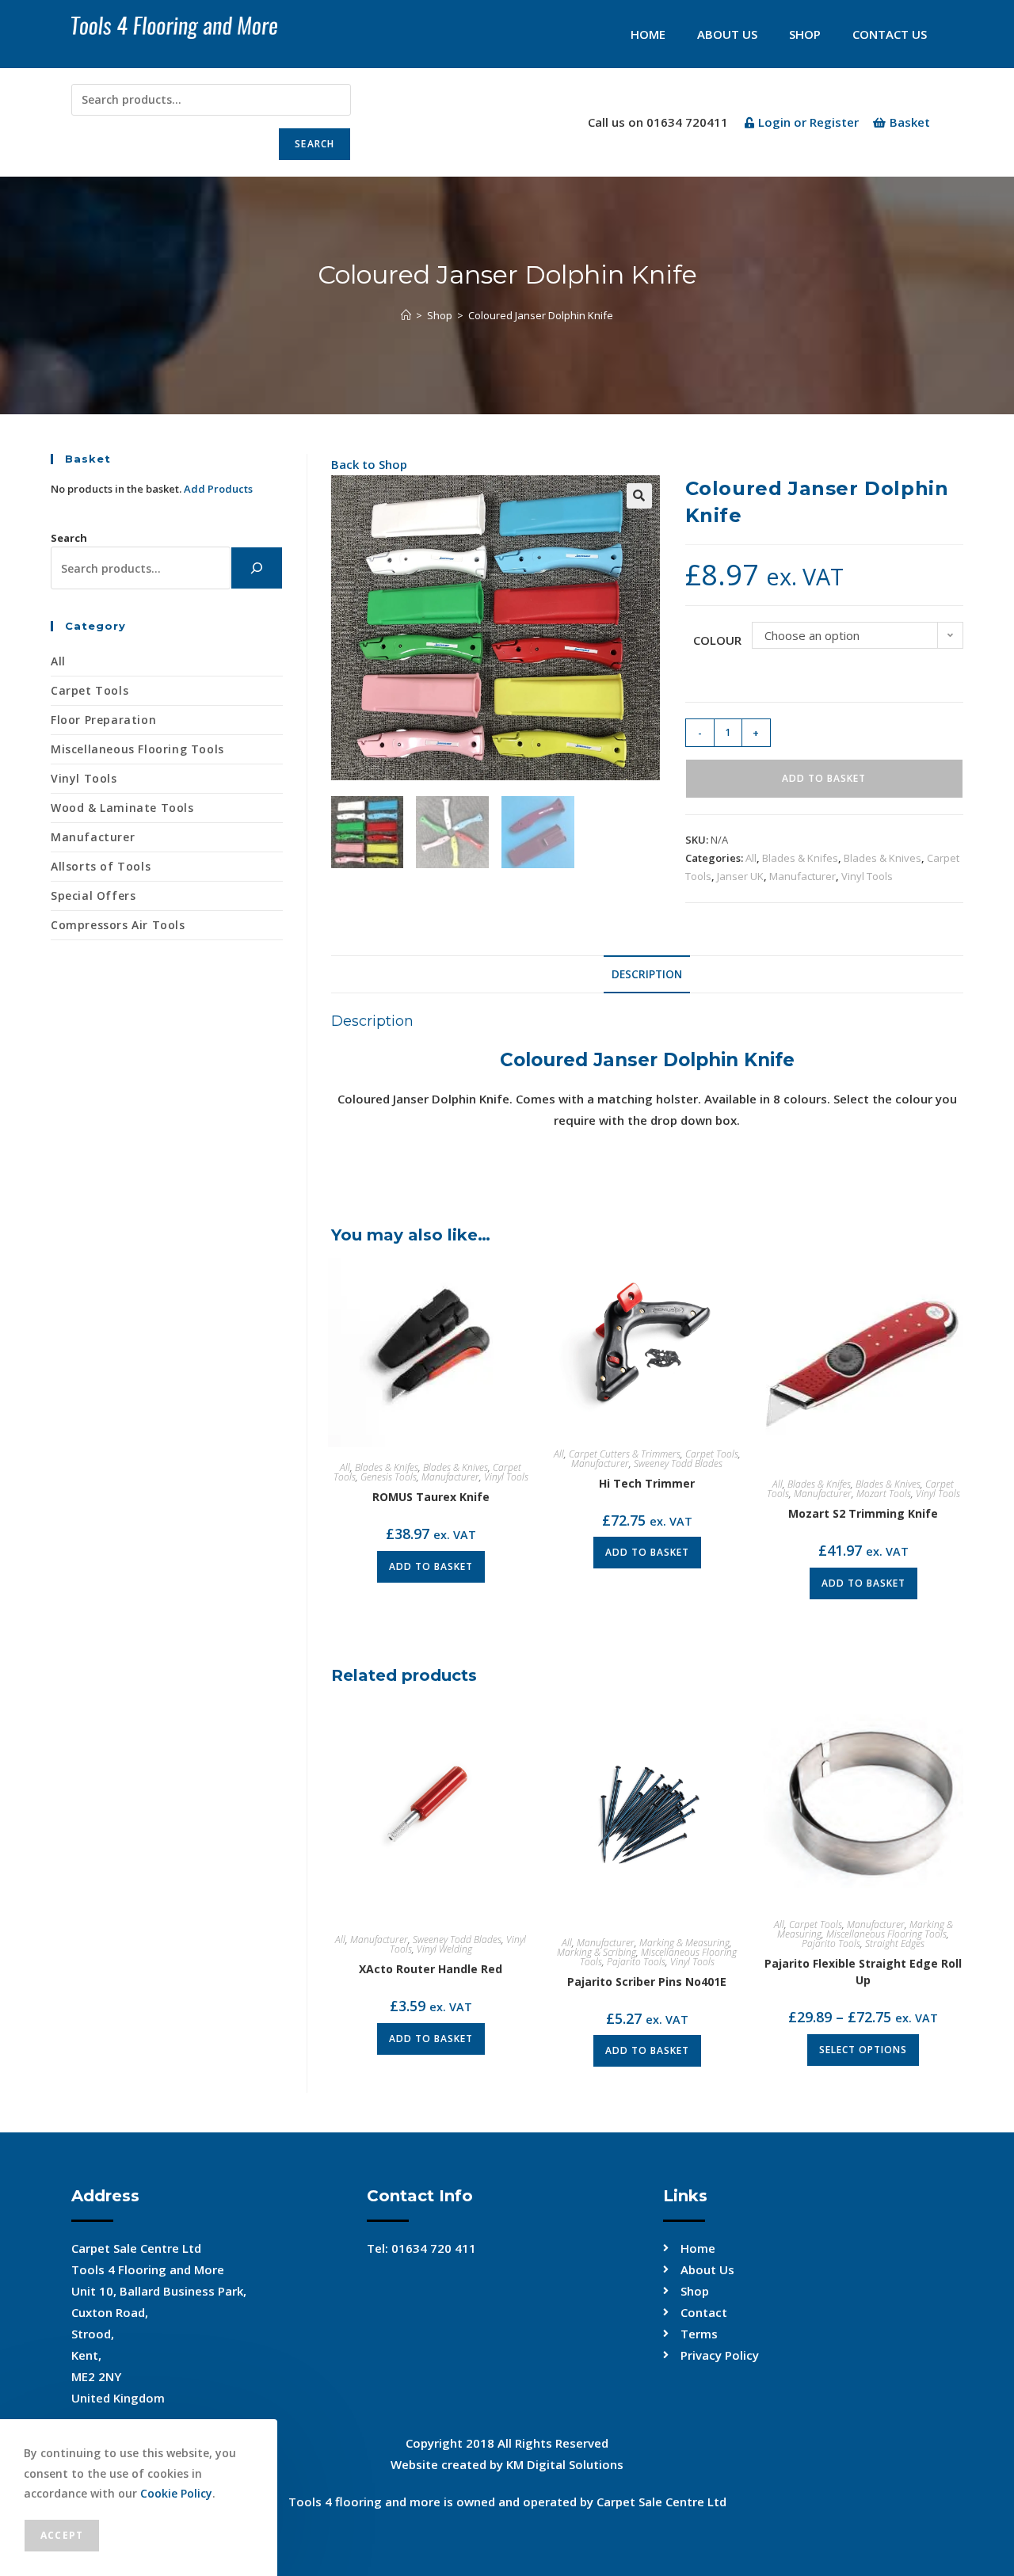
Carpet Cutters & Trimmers (625, 1454)
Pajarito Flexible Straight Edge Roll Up (863, 1972)
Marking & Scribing (597, 1952)
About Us (727, 34)
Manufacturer (802, 876)
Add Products (218, 489)
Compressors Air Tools (118, 925)
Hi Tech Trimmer (647, 1483)
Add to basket (824, 778)
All (751, 858)
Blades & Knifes (800, 858)
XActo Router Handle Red (431, 1969)
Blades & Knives (882, 858)
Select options (863, 2050)
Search (314, 144)
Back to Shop (369, 464)
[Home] (406, 315)
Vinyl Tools (867, 876)
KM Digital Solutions (565, 2464)
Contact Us (890, 34)
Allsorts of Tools (101, 866)
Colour (717, 640)
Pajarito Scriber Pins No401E (647, 1982)
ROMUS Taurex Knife (431, 1497)
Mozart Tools (884, 1494)
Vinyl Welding (444, 1949)
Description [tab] (647, 974)
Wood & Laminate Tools (122, 808)
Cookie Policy (176, 2493)
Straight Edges (895, 1943)
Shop (805, 34)
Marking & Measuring (684, 1943)
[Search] (257, 568)
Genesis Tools (389, 1477)
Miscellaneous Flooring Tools (886, 1934)
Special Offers (93, 896)
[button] (639, 496)
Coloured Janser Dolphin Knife (541, 315)
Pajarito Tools (636, 1962)
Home (648, 34)
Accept (62, 2535)
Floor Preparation (103, 720)
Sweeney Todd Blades (678, 1463)
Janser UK (740, 876)
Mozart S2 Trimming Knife (863, 1513)
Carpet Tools (712, 1454)
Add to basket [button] (431, 1566)
